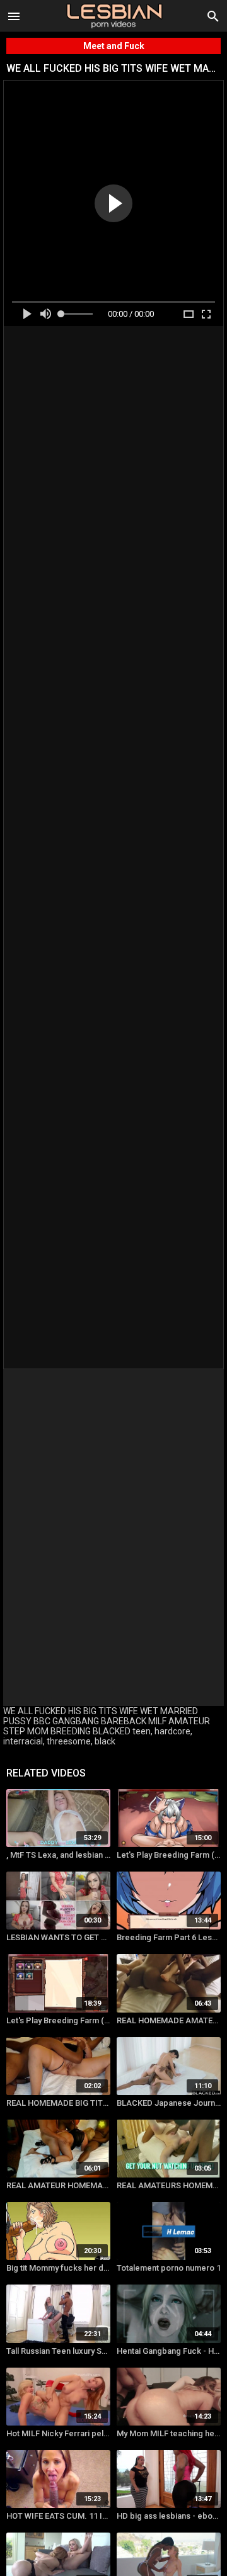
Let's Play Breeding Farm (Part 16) (169, 1855)
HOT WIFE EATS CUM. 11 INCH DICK (58, 2516)
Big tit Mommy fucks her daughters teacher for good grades (58, 2268)
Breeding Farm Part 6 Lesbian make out (169, 1937)
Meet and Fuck (114, 46)
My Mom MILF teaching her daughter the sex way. (169, 2433)
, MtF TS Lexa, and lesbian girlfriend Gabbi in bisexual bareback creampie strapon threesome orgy (58, 1855)
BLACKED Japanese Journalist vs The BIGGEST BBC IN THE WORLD (169, 2103)
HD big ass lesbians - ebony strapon (169, 2516)
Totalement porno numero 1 (169, 2268)
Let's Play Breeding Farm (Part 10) (58, 2020)
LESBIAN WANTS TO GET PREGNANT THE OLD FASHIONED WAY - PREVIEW (58, 1937)
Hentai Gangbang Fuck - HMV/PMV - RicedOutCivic (169, 2351)
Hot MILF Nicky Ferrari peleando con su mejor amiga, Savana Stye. (58, 2433)
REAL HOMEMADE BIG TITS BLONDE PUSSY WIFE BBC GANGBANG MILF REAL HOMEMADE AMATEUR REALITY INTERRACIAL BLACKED (58, 2103)
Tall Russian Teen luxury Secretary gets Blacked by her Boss (58, 2351)
